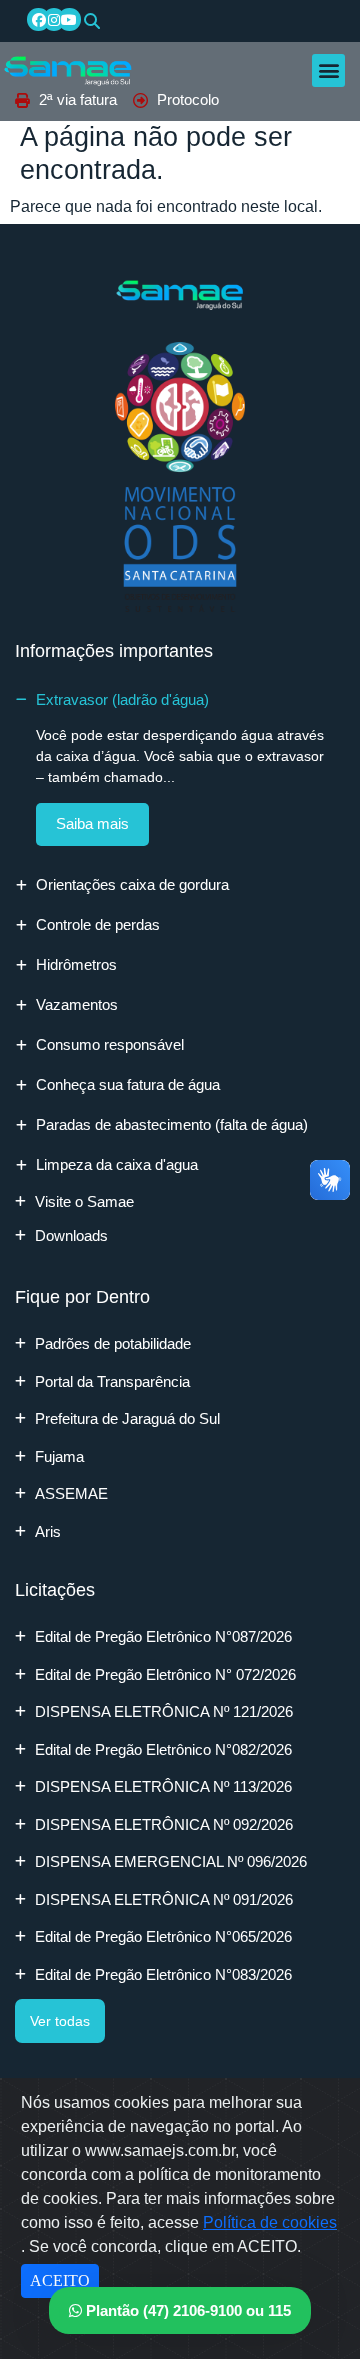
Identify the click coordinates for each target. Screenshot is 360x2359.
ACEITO (60, 2280)
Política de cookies (270, 2222)
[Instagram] (54, 19)
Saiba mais (92, 823)
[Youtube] (69, 19)
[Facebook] (38, 19)
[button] (92, 21)
